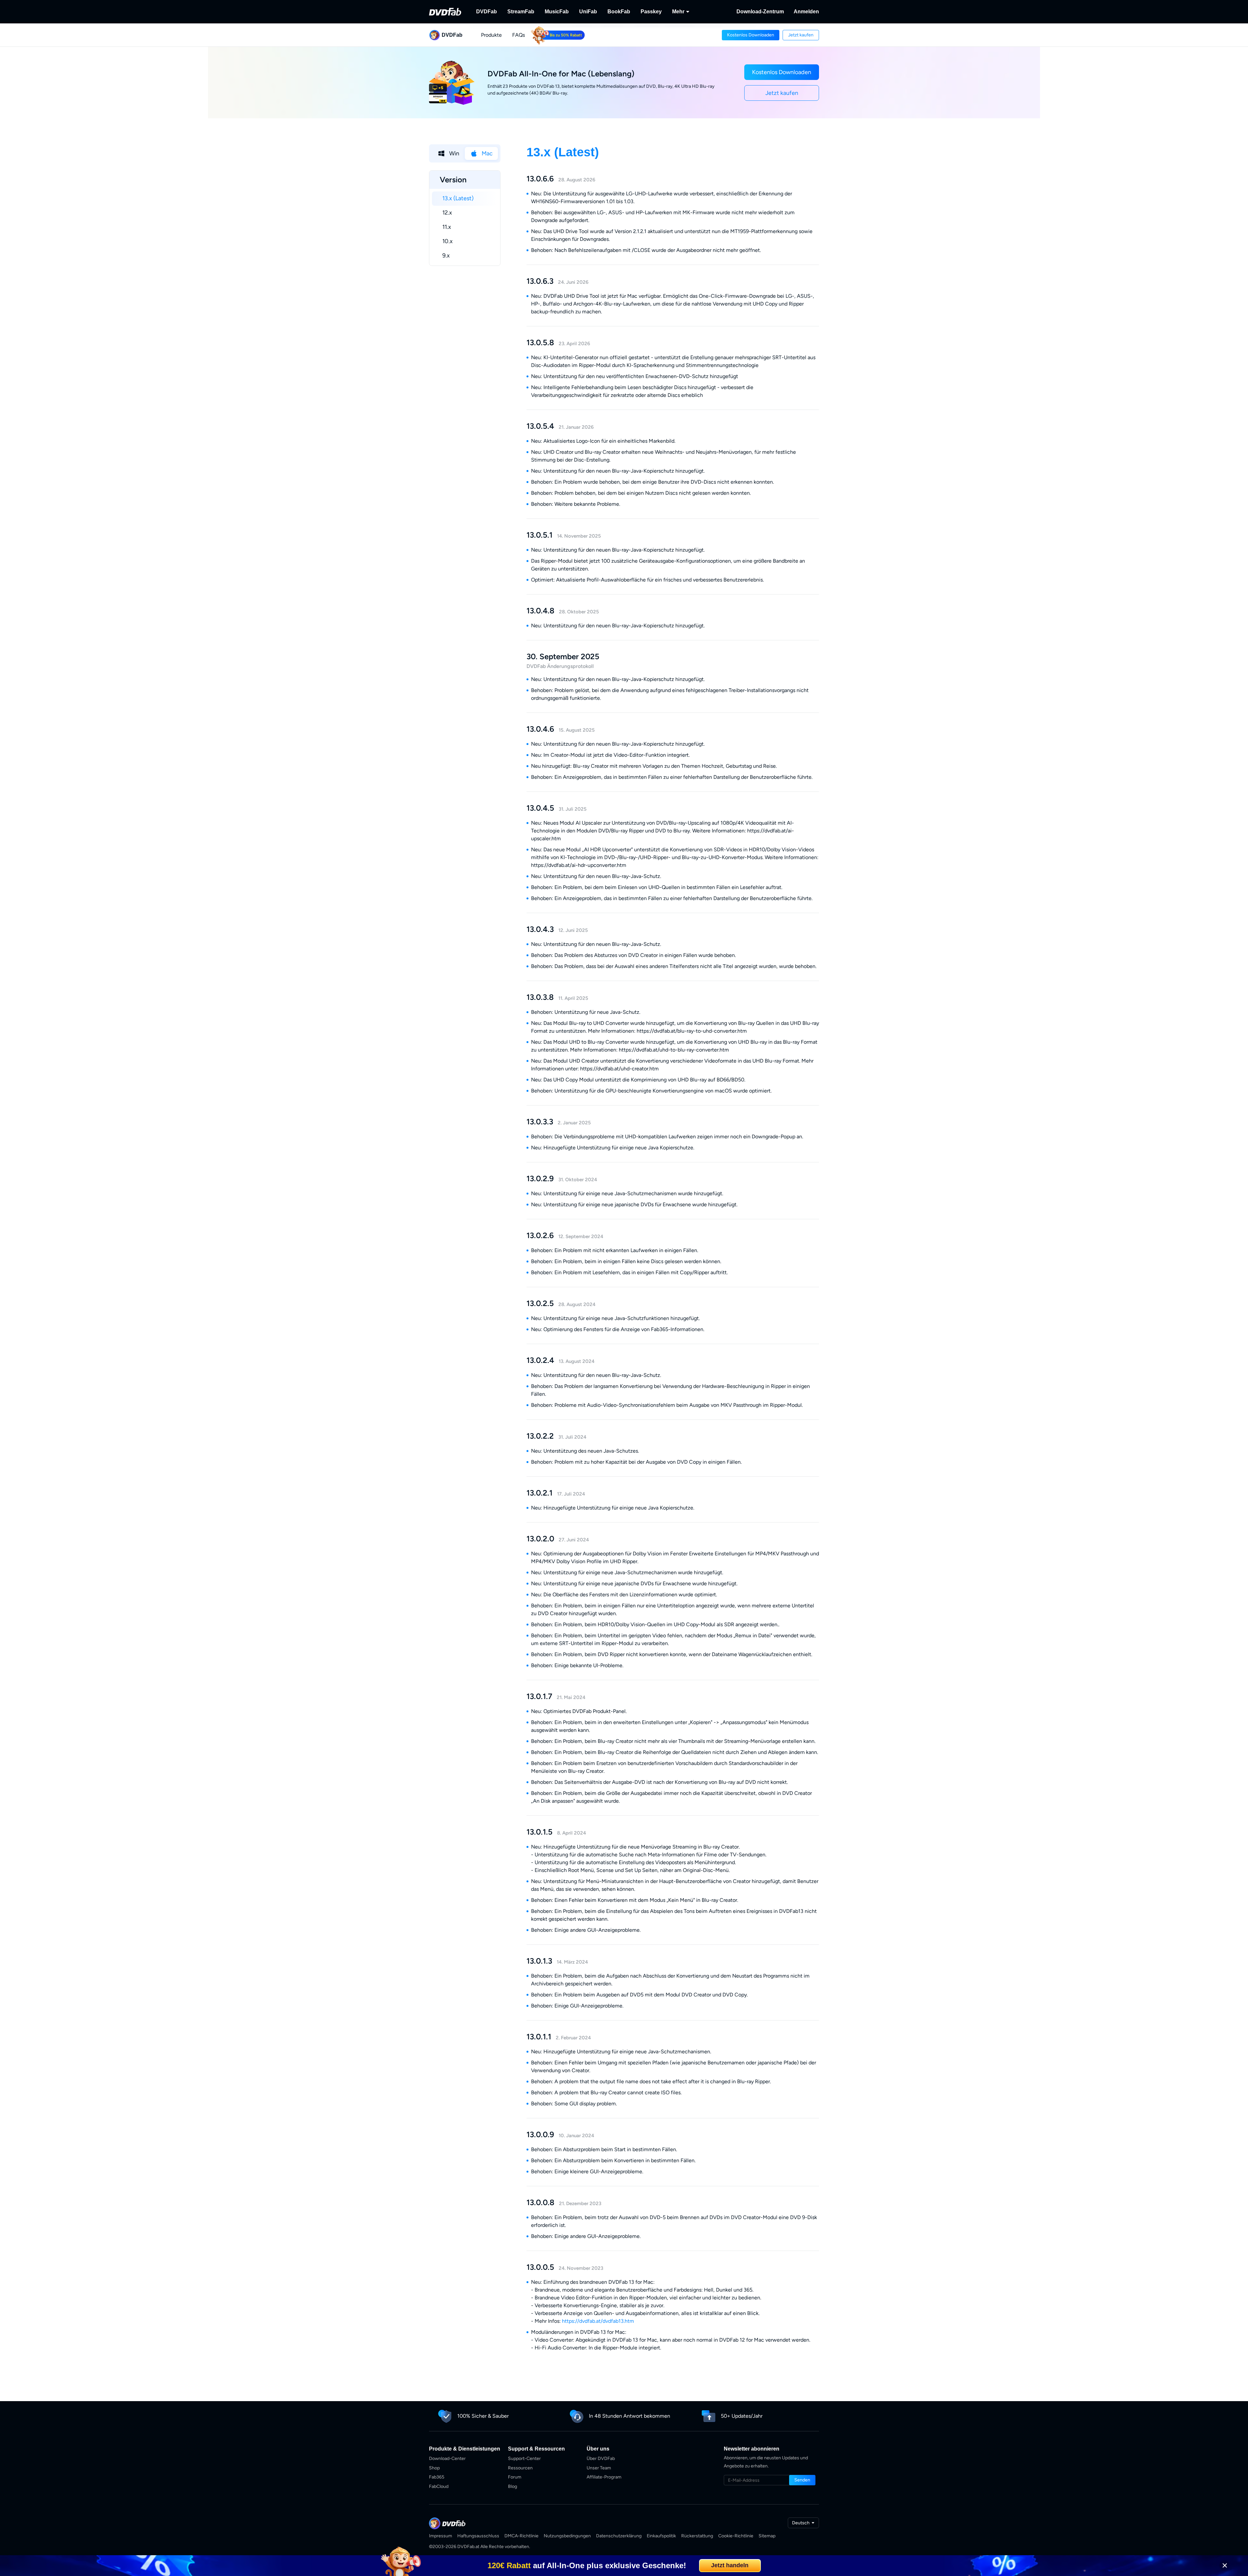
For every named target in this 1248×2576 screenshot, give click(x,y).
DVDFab (487, 12)
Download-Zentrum (760, 12)
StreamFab (521, 12)
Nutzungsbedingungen (567, 2536)
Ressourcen (520, 2468)
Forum (515, 2477)
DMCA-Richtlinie (521, 2536)
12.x (447, 213)
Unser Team (599, 2468)
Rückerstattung (697, 2536)
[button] (751, 35)
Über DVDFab (601, 2458)
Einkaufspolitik (661, 2536)
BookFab (619, 12)
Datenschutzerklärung (619, 2536)
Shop (434, 2468)
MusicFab (557, 12)
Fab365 (437, 2477)
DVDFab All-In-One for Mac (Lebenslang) (561, 74)
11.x (447, 227)
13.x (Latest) (458, 198)
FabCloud (439, 2486)
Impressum (441, 2536)
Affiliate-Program (604, 2477)
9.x (446, 255)
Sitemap (767, 2536)
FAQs (519, 35)
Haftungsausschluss (478, 2536)
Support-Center (524, 2458)
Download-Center (447, 2458)
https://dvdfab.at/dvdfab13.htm (598, 2321)
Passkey (651, 12)
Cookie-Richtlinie (736, 2536)
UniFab (588, 12)
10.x (448, 241)
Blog (513, 2486)
